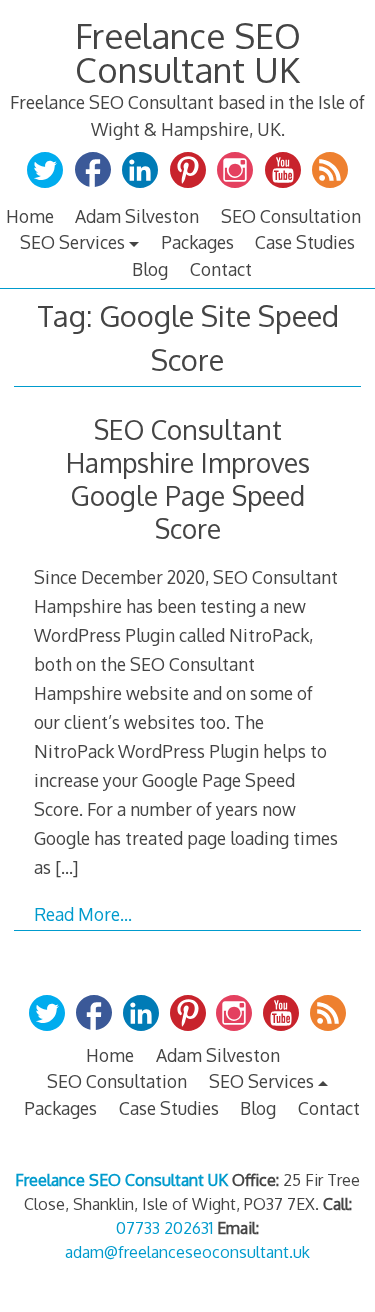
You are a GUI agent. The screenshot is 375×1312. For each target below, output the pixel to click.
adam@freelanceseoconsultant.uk (187, 1252)
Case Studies (305, 242)
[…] (66, 867)
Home (30, 216)
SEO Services (72, 242)
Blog (150, 269)
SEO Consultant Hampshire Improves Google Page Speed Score (188, 479)
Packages (197, 242)
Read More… (83, 914)
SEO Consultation (291, 216)
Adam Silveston (137, 216)
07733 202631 (164, 1228)
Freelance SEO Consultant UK (188, 52)
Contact (221, 269)
